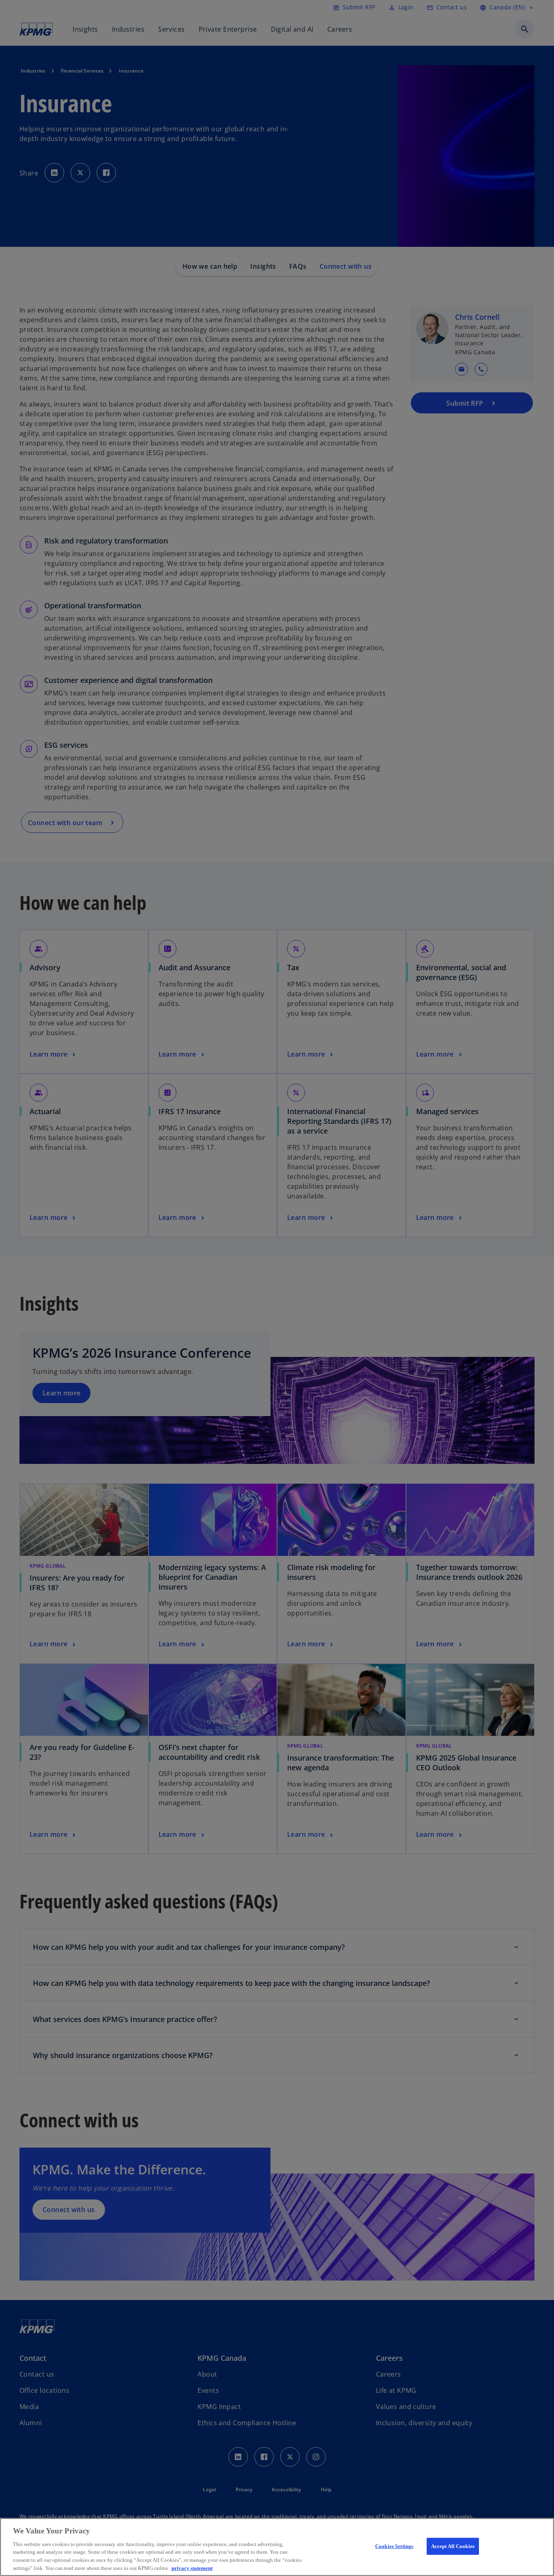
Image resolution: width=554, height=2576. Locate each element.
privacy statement (192, 2568)
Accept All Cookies (453, 2546)
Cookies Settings (394, 2546)
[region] (277, 2547)
